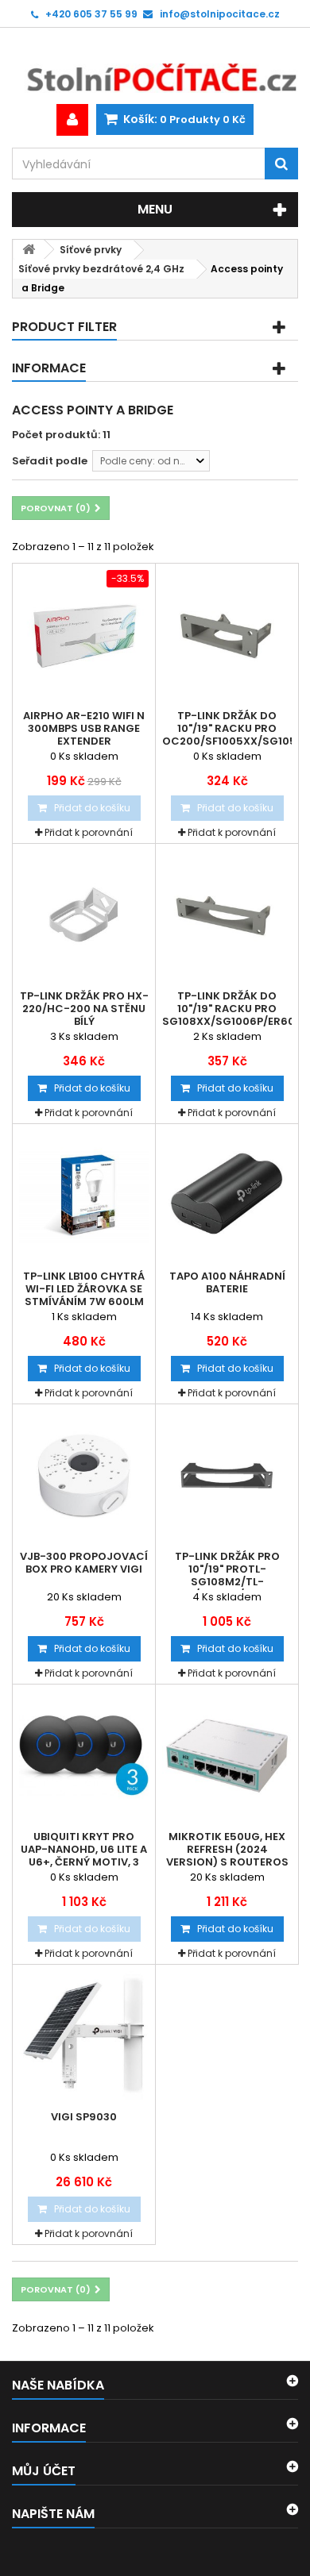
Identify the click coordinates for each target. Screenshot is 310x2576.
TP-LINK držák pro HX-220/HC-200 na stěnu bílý (84, 1009)
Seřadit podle (50, 461)
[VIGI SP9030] (84, 2036)
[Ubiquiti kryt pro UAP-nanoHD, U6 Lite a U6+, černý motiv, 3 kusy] (84, 1756)
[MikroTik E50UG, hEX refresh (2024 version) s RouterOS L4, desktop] (227, 1756)
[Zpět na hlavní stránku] (29, 250)
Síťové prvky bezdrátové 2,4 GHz (101, 269)
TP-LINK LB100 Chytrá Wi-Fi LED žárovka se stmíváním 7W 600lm (84, 1289)
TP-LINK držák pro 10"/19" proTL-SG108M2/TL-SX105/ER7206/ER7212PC (227, 1576)
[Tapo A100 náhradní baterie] (227, 1195)
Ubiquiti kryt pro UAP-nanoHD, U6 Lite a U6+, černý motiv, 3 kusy (84, 1856)
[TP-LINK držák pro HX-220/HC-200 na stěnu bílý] (84, 915)
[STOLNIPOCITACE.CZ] (155, 66)
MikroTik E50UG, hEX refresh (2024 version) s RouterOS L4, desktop (227, 1856)
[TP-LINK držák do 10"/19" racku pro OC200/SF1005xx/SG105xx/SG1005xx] (227, 635)
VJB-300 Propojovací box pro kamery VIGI (84, 1563)
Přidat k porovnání (89, 832)
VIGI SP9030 (84, 2117)
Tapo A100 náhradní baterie (227, 1283)
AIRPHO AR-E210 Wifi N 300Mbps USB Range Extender (84, 729)
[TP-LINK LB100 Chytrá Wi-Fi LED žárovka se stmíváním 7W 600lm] (84, 1195)
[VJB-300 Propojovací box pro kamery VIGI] (84, 1475)
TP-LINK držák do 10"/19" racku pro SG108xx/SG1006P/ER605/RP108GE (227, 1009)
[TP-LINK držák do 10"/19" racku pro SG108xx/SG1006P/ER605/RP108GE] (227, 915)
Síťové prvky (91, 250)
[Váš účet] (72, 120)
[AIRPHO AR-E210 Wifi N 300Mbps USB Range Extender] (84, 635)
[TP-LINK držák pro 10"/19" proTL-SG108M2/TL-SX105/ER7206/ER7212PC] (227, 1475)
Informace (49, 368)
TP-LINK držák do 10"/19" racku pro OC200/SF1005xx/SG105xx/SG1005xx (227, 729)
